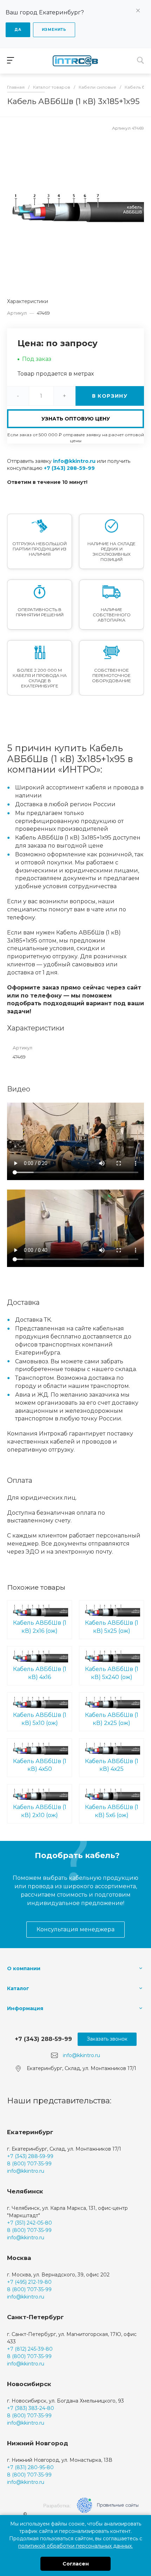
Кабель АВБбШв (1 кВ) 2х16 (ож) (40, 1627)
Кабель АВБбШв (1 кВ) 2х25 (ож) (112, 1719)
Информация (25, 2008)
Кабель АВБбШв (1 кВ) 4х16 (40, 1673)
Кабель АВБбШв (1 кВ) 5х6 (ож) (112, 1811)
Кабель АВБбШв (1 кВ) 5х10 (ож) (40, 1719)
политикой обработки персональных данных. (75, 2546)
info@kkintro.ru (74, 461)
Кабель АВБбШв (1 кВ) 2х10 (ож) (40, 1811)
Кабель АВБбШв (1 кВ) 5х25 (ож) (112, 1627)
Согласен (76, 2564)
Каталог (18, 1988)
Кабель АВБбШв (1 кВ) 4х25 (112, 1765)
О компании (24, 1968)
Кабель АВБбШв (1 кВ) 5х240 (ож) (112, 1673)
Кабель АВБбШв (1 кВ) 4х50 (40, 1765)
